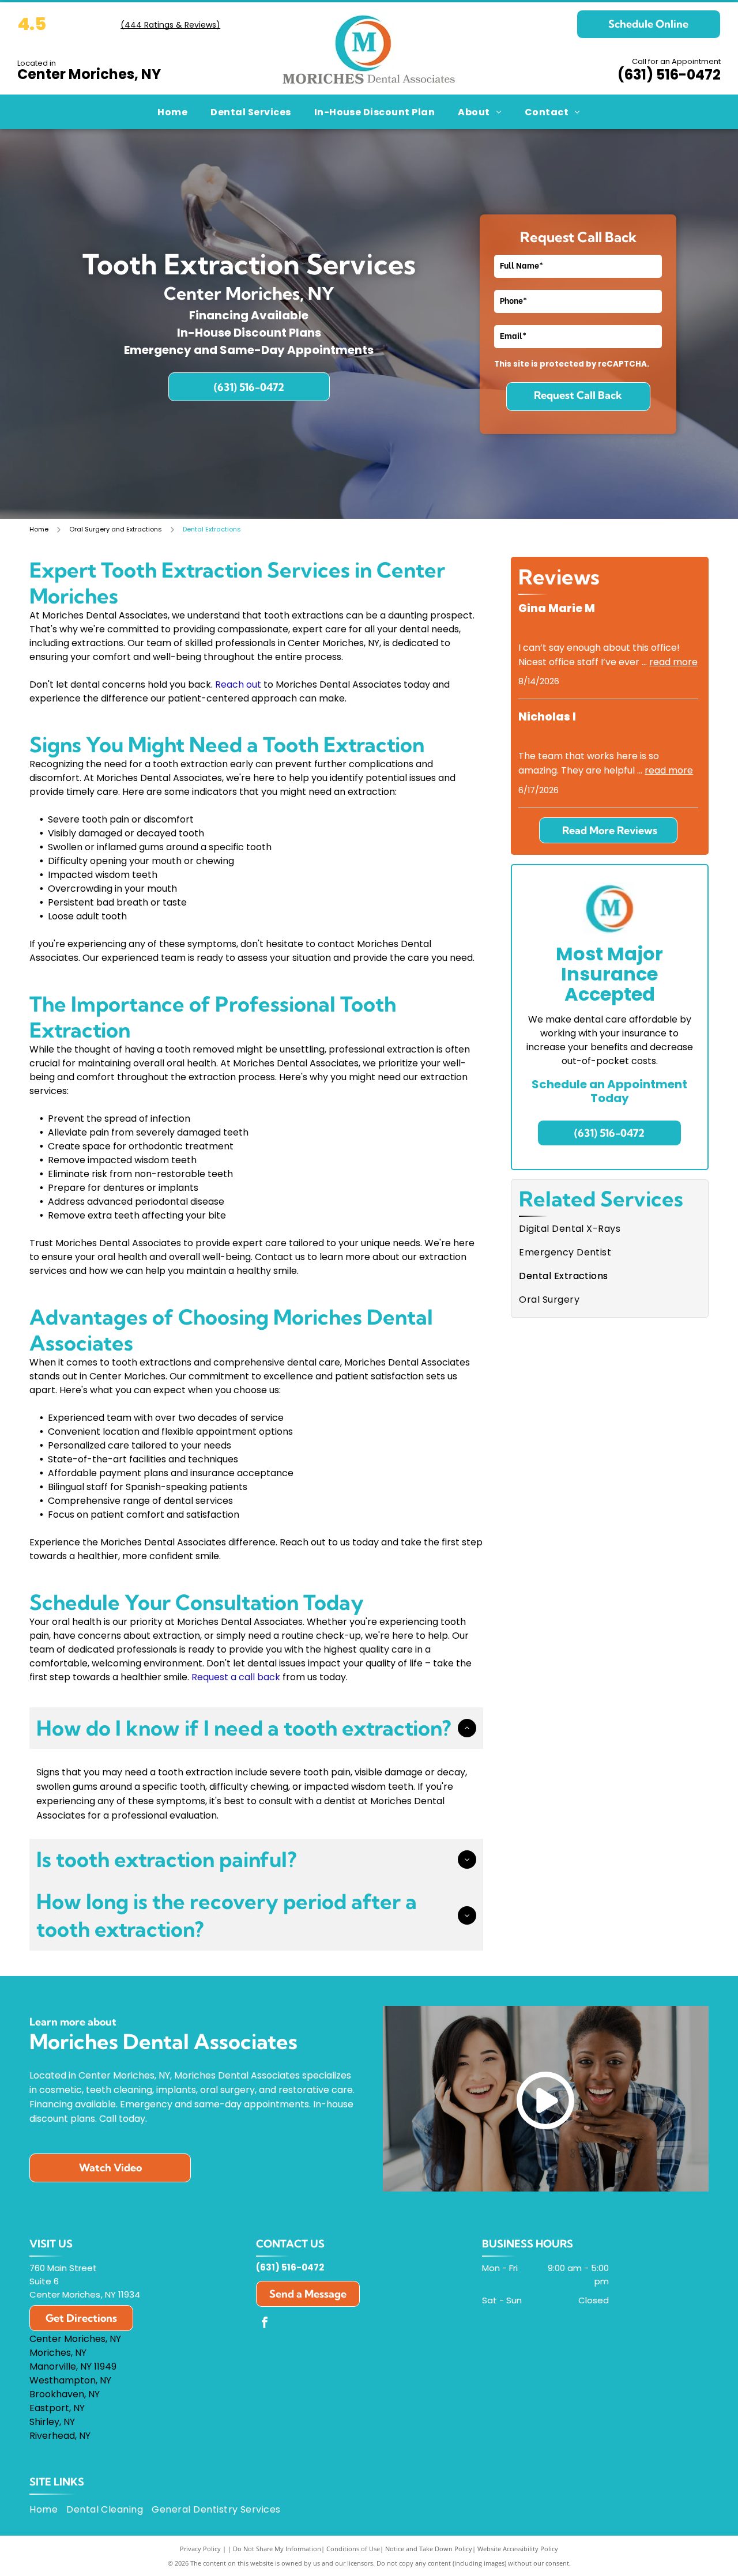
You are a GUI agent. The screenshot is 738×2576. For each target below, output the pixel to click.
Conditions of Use (353, 2549)
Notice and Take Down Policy (429, 2549)
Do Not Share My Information (277, 2549)
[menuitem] (172, 112)
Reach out (238, 684)
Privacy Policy (200, 2549)
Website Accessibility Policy (518, 2549)
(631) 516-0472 (669, 75)
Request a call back (236, 1677)
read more (673, 662)
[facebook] (265, 2324)
